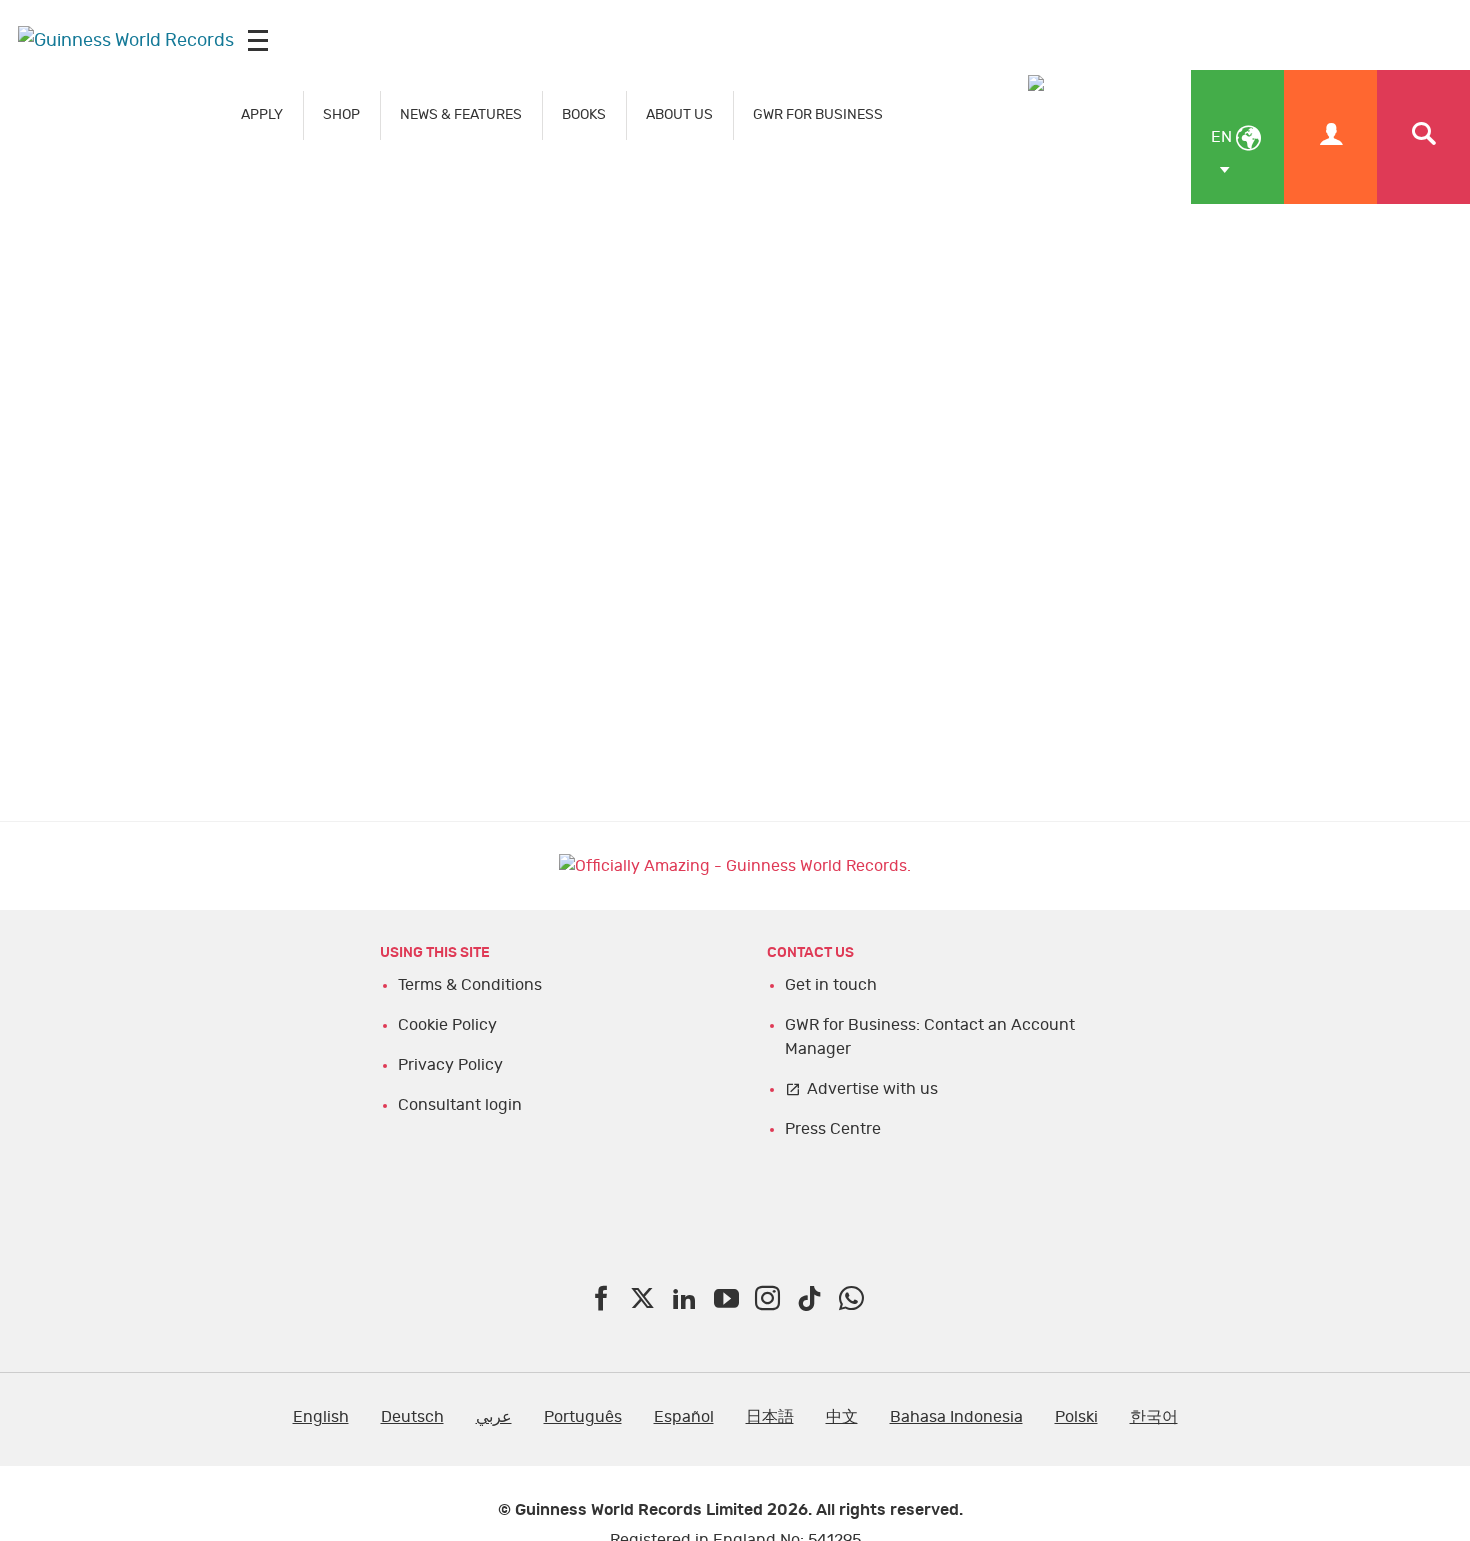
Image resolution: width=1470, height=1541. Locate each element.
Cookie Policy (447, 1025)
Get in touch (831, 985)
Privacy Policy (450, 1065)
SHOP (341, 114)
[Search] (1423, 137)
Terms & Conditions (470, 985)
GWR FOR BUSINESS (818, 114)
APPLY (262, 114)
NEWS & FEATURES (461, 114)
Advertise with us (872, 1089)
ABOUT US (679, 114)
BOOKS (584, 114)
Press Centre (833, 1129)
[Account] (1330, 137)
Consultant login (460, 1105)
